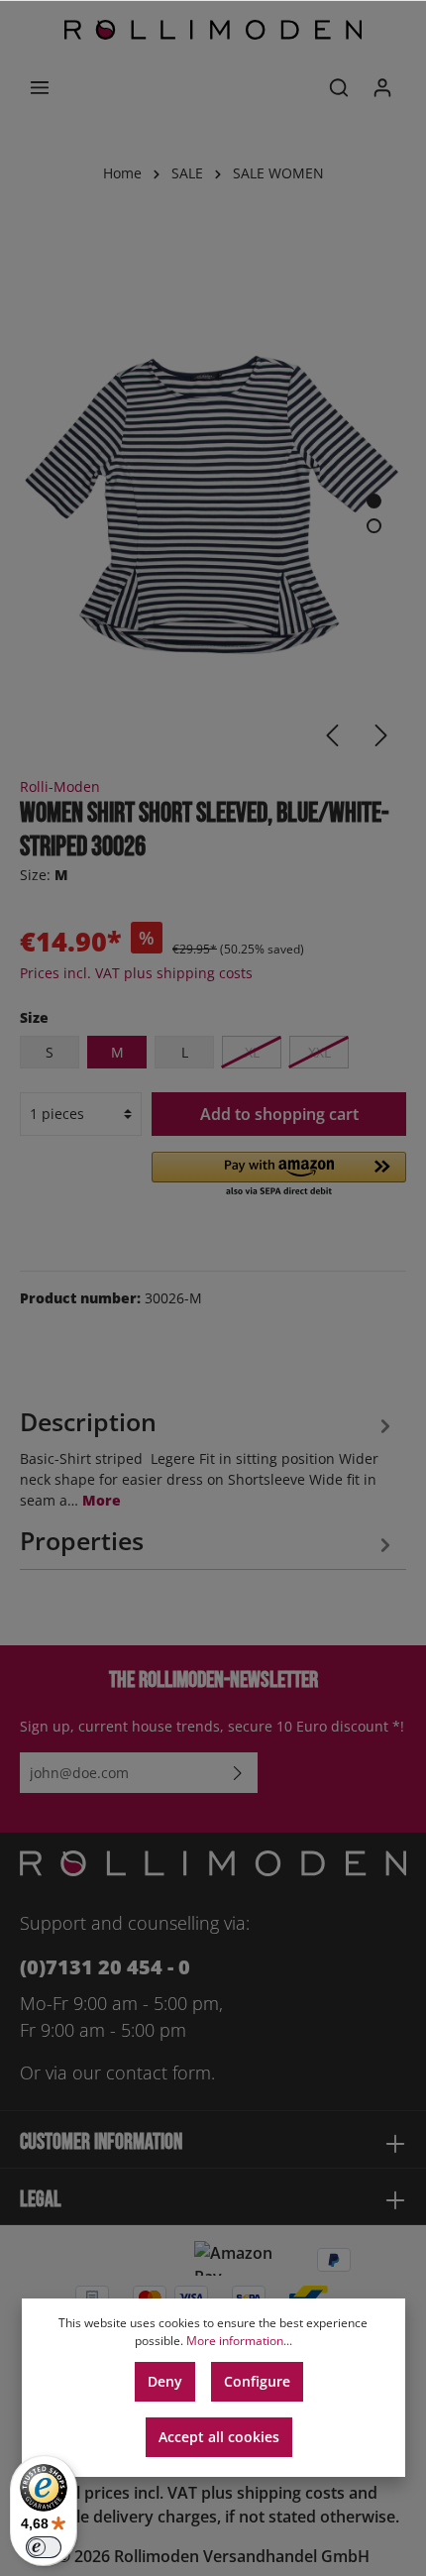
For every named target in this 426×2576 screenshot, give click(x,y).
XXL (319, 1052)
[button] (279, 1176)
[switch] (44, 2547)
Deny (165, 2381)
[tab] (208, 1456)
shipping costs (291, 2493)
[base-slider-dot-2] (374, 526)
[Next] (381, 735)
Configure (257, 2381)
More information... (239, 2341)
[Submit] (238, 1773)
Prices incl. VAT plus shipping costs (136, 973)
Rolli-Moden (60, 786)
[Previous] (332, 735)
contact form (159, 2072)
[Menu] (40, 87)
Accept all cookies (219, 2437)
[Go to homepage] (213, 30)
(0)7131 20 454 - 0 (105, 1967)
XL (252, 1052)
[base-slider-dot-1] (374, 501)
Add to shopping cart (279, 1114)
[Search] (339, 87)
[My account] (382, 87)
